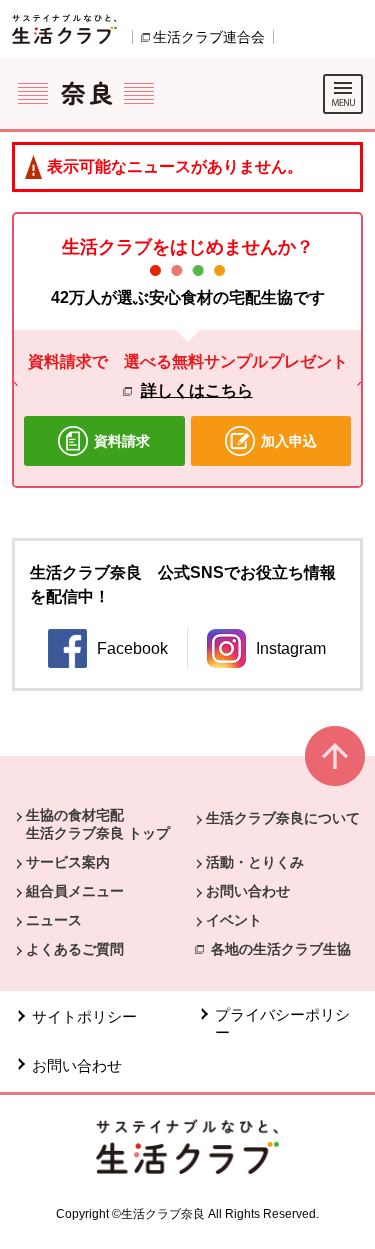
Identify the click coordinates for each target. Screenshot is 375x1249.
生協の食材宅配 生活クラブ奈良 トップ (98, 824)
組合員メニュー (75, 891)
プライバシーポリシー (282, 1023)
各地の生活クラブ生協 (281, 949)
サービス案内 (68, 862)
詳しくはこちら (197, 390)
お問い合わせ (248, 891)
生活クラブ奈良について (283, 818)
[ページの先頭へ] (335, 764)
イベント (234, 920)
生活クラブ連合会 (209, 37)
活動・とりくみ (255, 862)
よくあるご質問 (75, 949)
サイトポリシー (84, 1016)
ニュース (54, 920)
